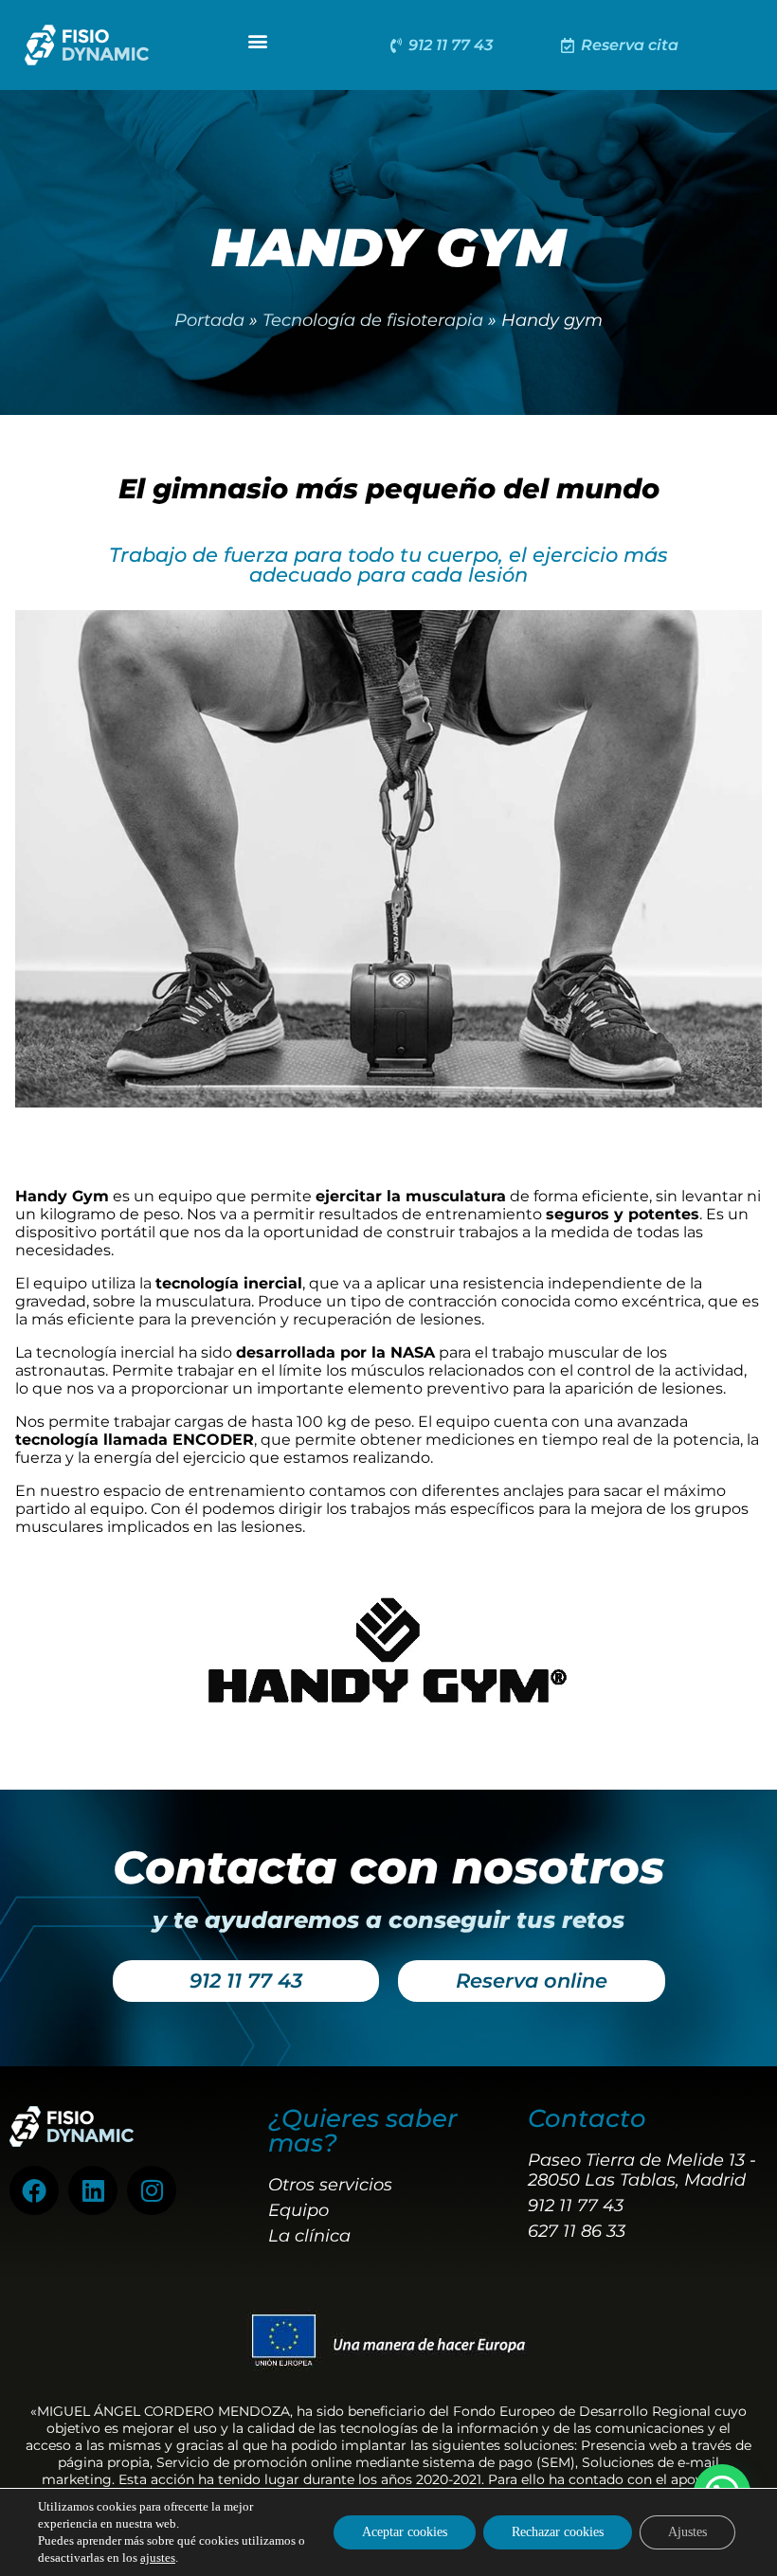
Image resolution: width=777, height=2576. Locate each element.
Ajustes (687, 2532)
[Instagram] (152, 2190)
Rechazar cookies (558, 2532)
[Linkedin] (93, 2190)
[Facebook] (34, 2190)
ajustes (158, 2558)
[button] (258, 40)
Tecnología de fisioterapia (373, 320)
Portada (209, 320)
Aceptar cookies (405, 2532)
